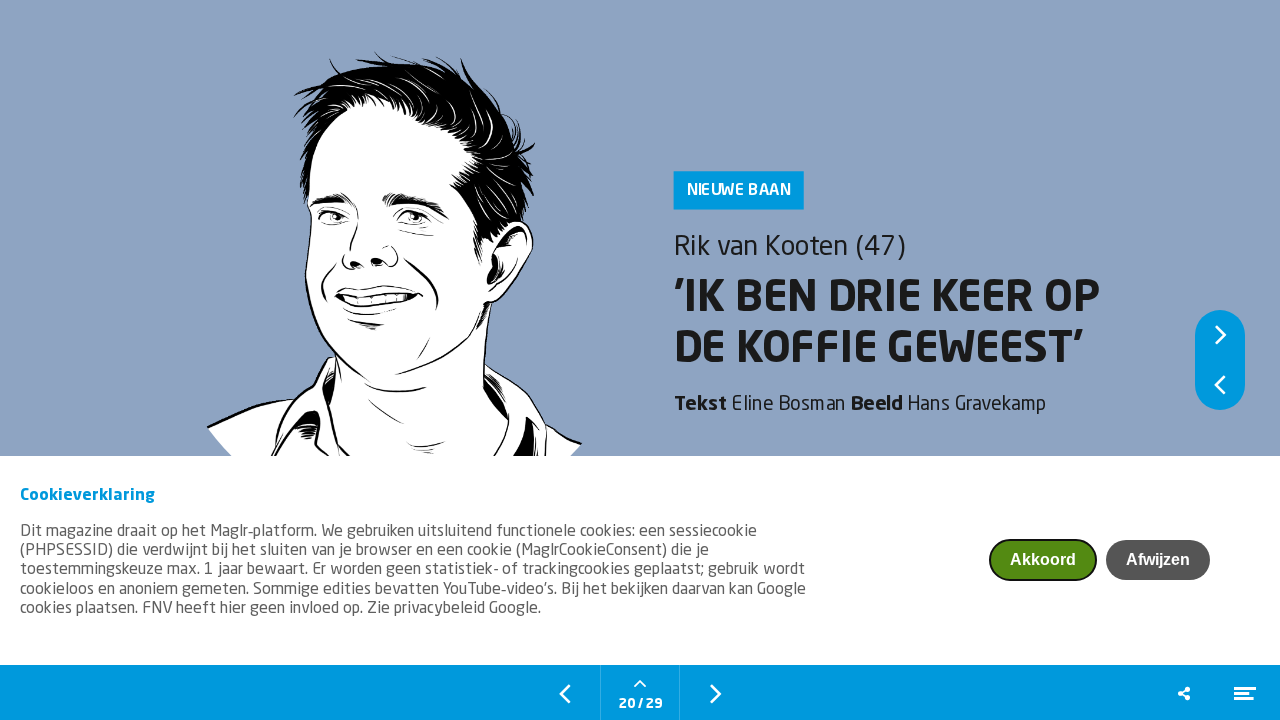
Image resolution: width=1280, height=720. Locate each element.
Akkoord (1043, 559)
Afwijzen (1158, 559)
